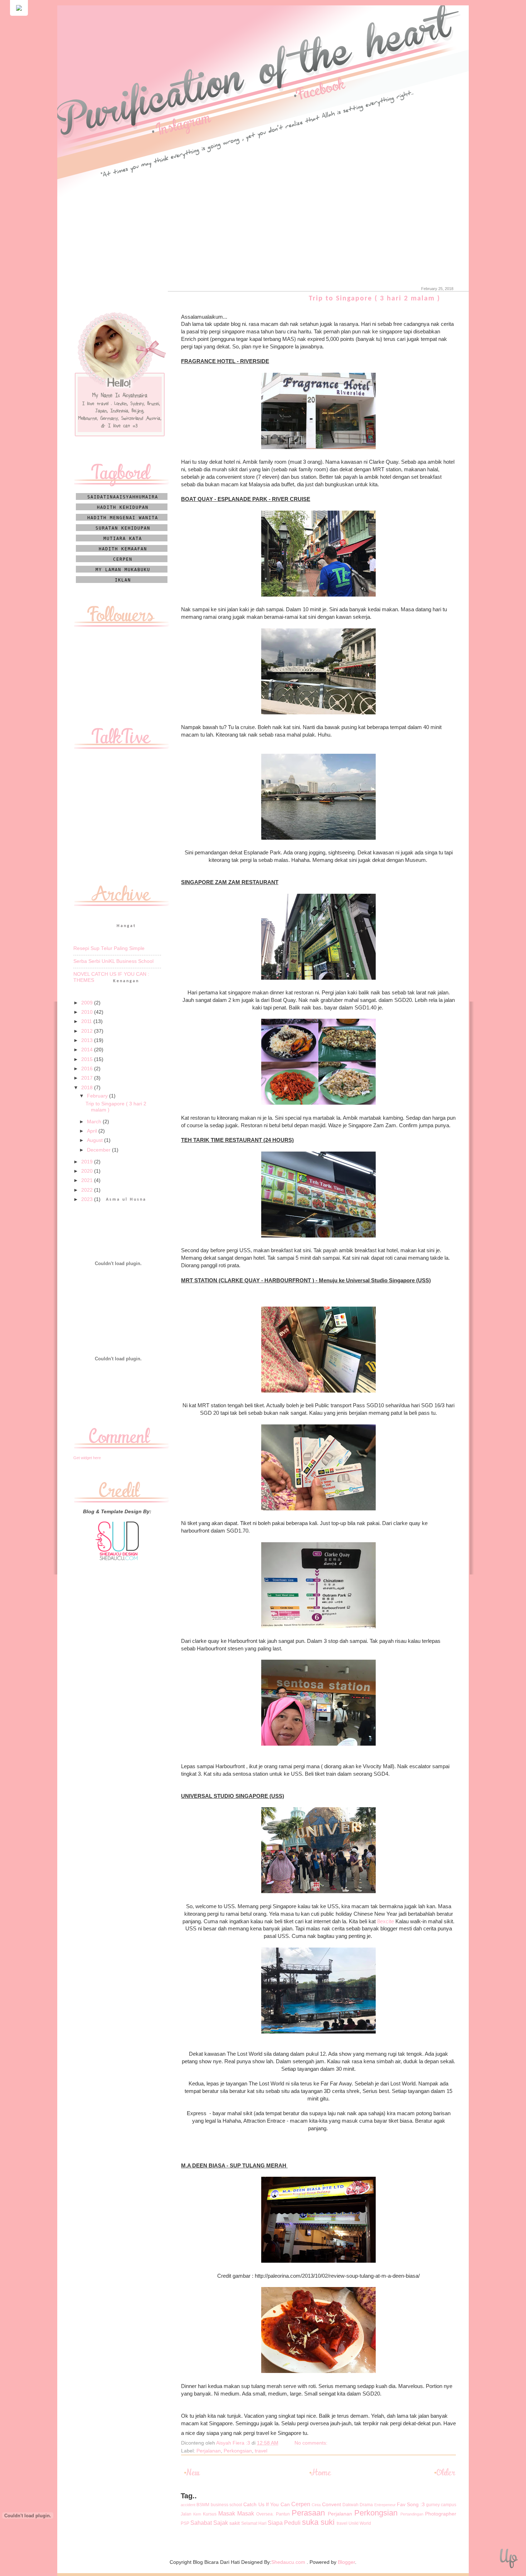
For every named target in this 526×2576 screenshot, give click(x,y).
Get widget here (87, 1458)
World (365, 2523)
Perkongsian (238, 2451)
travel (261, 2451)
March (95, 1122)
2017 (88, 1078)
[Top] (508, 2560)
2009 (88, 1003)
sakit (235, 2523)
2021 (88, 1180)
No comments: (312, 2443)
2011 (87, 1021)
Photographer (441, 2514)
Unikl (354, 2523)
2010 (88, 1012)
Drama (366, 2505)
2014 (88, 1050)
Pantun (283, 2514)
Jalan (186, 2514)
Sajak (221, 2523)
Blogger (346, 2562)
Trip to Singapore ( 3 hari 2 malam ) (374, 299)
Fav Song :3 (411, 2505)
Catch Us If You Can (266, 2505)
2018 (88, 1088)
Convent (332, 2505)
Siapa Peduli (284, 2523)
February (98, 1096)
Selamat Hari (254, 2523)
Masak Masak (236, 2513)
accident (188, 2505)
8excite (386, 1921)
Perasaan (308, 2513)
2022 (88, 1190)
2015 (88, 1059)
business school (227, 2505)
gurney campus (441, 2505)
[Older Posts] (444, 2475)
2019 (88, 1162)
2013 (88, 1040)
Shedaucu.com (288, 2562)
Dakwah (350, 2505)
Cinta (316, 2505)
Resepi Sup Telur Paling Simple (109, 948)
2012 (88, 1031)
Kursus (210, 2514)
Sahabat (201, 2523)
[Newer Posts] (193, 2475)
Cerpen (301, 2504)
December (99, 1150)
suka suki (318, 2522)
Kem (197, 2514)
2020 (88, 1171)
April (93, 1131)
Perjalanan (209, 2451)
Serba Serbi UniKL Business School (113, 961)
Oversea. (265, 2514)
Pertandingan (412, 2514)
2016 (88, 1069)
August (96, 1140)
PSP (185, 2523)
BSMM (203, 2505)
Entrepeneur (385, 2505)
